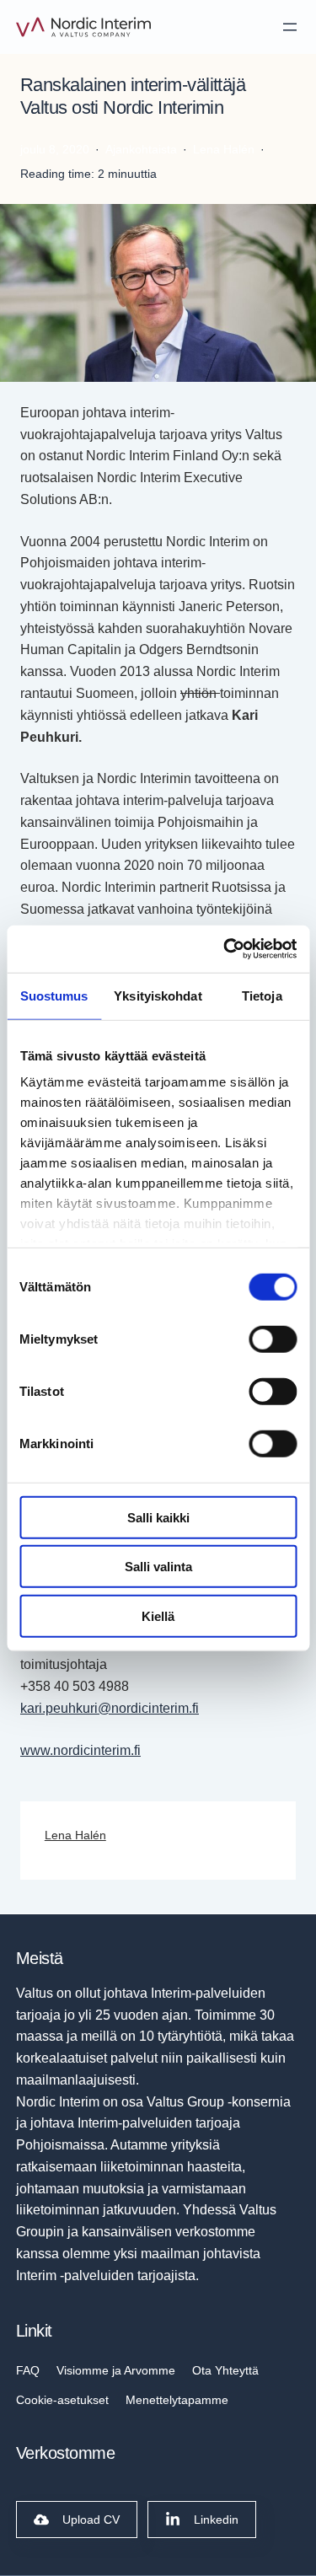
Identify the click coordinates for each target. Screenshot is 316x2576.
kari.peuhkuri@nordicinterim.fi (110, 1708)
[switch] (273, 1339)
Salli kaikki (158, 1517)
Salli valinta (158, 1567)
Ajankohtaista (141, 149)
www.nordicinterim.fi (80, 1750)
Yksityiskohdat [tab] (158, 995)
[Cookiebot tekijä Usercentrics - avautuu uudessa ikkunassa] (225, 949)
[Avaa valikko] (290, 27)
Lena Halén (75, 1835)
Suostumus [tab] (54, 995)
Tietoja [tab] (262, 995)
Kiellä (158, 1615)
